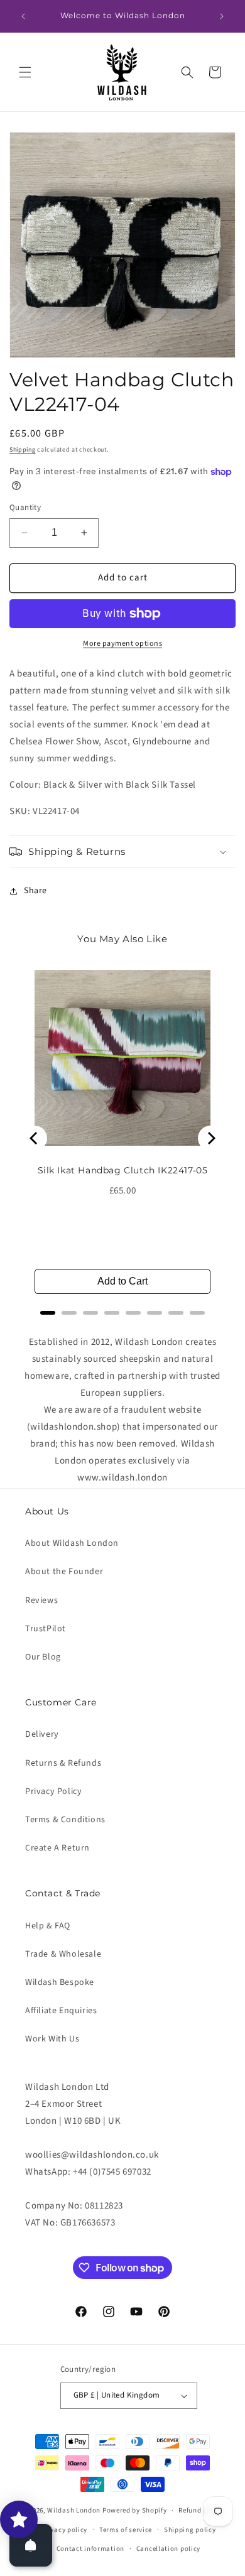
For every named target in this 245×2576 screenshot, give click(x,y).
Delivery (42, 1734)
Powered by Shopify (135, 2510)
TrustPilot (46, 1629)
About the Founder (64, 1572)
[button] (25, 72)
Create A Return (57, 1848)
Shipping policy (190, 2530)
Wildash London (74, 2510)
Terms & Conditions (65, 1820)
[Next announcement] (222, 16)
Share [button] (35, 891)
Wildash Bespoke (60, 1982)
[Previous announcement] (23, 16)
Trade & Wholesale (63, 1954)
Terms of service (126, 2530)
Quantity (25, 508)
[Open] (31, 2545)
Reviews (41, 1600)
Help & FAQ (48, 1926)
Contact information (90, 2549)
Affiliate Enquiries (61, 2011)
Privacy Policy (53, 1791)
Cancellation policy (168, 2549)
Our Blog (43, 1657)
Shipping (23, 450)
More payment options (122, 644)
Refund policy (201, 2510)
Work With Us (52, 2039)
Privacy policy (64, 2530)
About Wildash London (72, 1543)
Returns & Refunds (63, 1763)
